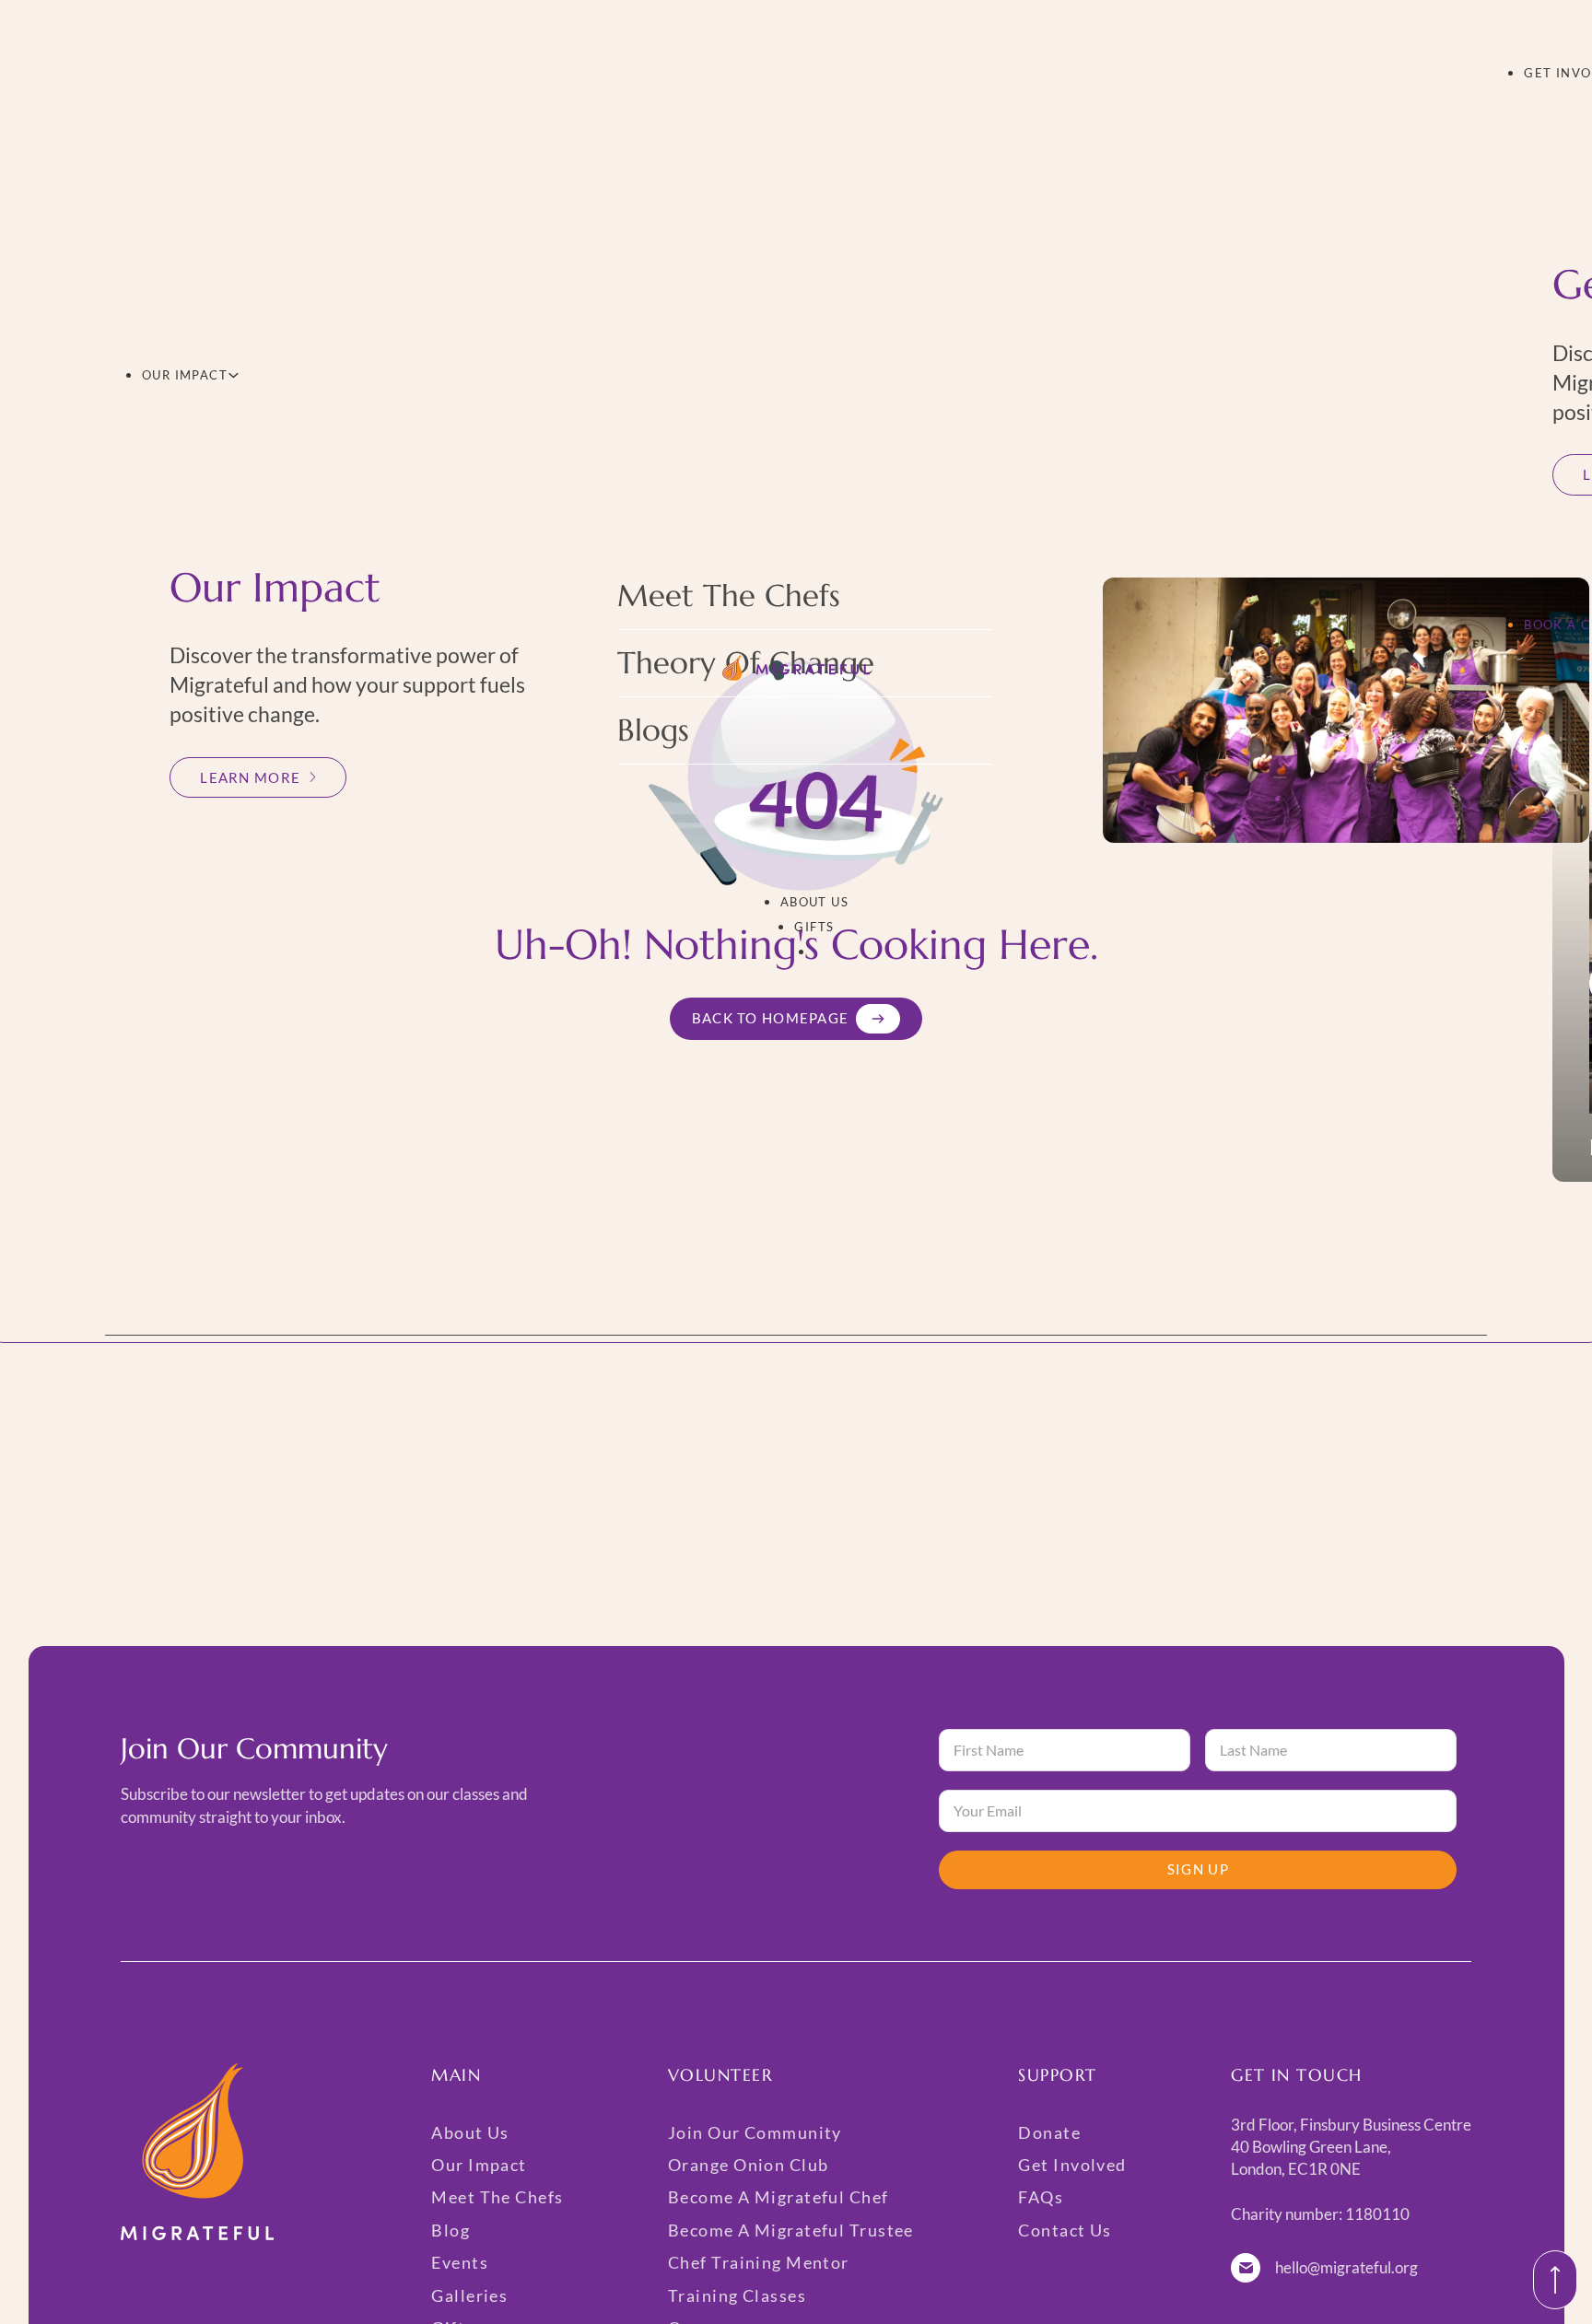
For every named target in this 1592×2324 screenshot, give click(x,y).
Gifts (814, 927)
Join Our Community (755, 2132)
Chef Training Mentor (759, 2262)
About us (815, 902)
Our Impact (185, 375)
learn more (250, 777)
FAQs (1041, 2197)
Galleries (469, 2295)
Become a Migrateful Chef (778, 2197)
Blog (451, 2230)
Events (460, 2262)
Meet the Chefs (729, 596)
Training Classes (737, 2295)
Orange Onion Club (748, 2165)
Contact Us (1065, 2230)
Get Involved (1072, 2165)
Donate (1049, 2132)
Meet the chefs (497, 2197)
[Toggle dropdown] (234, 375)
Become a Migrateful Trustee (791, 2230)
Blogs (653, 730)
